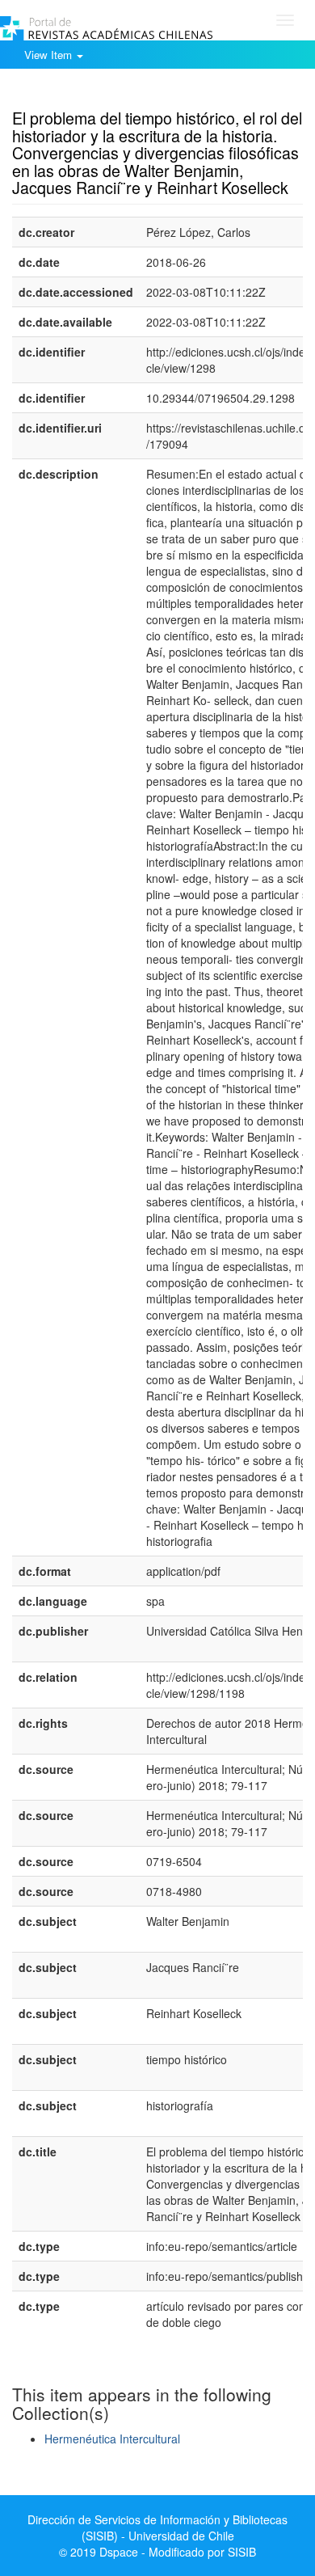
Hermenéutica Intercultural (112, 2439)
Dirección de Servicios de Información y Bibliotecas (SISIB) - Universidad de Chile (157, 2527)
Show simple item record (75, 93)
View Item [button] (50, 55)
